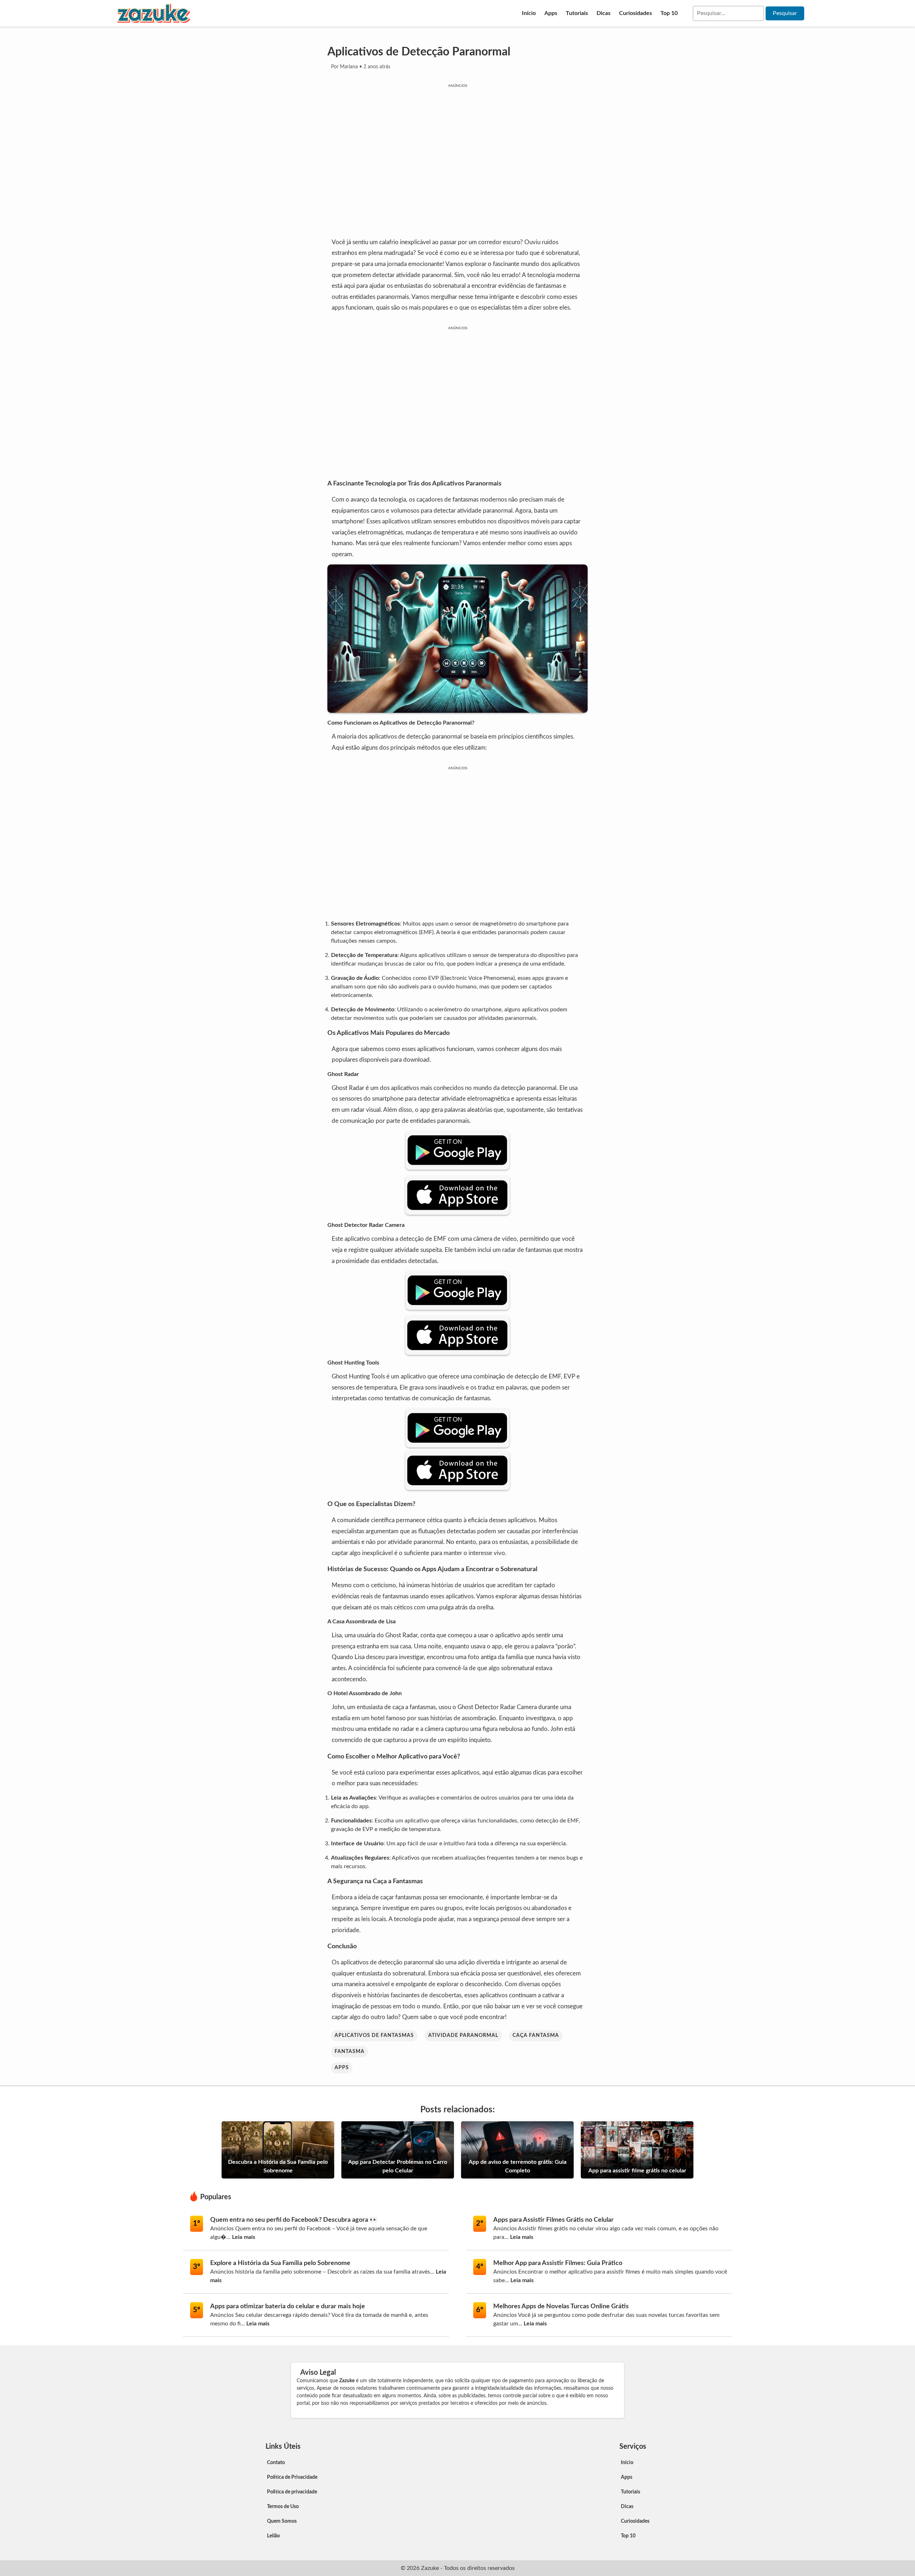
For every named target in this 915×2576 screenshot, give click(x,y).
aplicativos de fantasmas (374, 2035)
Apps (551, 13)
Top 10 (669, 13)
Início (529, 13)
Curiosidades (635, 13)
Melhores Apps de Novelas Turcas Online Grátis (561, 2306)
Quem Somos (282, 2521)
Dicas (604, 13)
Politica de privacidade (292, 2492)
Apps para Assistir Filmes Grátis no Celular (553, 2220)
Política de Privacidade (292, 2477)
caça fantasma (536, 2035)
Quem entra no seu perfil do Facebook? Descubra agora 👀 (294, 2220)
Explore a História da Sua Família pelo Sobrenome (280, 2263)
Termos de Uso (283, 2507)
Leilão (273, 2536)
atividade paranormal (463, 2035)
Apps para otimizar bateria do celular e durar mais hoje (288, 2306)
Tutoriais (577, 13)
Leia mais (244, 2237)
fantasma (350, 2052)
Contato (276, 2463)
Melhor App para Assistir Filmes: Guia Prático (558, 2263)
